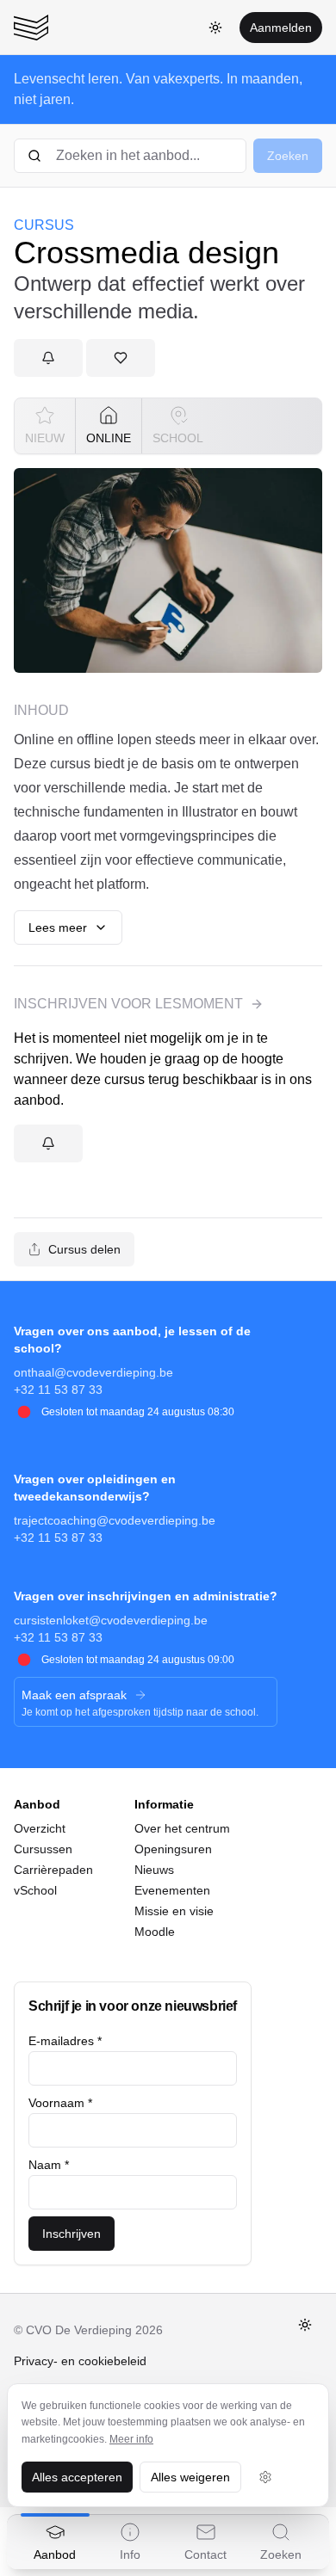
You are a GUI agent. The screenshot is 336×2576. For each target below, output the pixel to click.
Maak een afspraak (74, 1695)
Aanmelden (281, 28)
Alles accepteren (77, 2477)
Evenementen (172, 1890)
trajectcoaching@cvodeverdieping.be (115, 1520)
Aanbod (37, 1804)
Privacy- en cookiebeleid (80, 2361)
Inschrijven (72, 2234)
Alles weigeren (190, 2477)
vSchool (35, 1890)
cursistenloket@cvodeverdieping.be (111, 1620)
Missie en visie (174, 1911)
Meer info (131, 2439)
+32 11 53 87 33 (58, 1390)
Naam (49, 2165)
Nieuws (154, 1870)
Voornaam (60, 2103)
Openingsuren (173, 1849)
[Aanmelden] (48, 358)
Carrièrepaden (53, 1870)
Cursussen (43, 1849)
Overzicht (40, 1828)
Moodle (155, 1932)
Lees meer (58, 927)
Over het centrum (182, 1828)
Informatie (164, 1804)
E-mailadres (65, 2041)
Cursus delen (84, 1249)
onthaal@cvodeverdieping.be (93, 1372)
